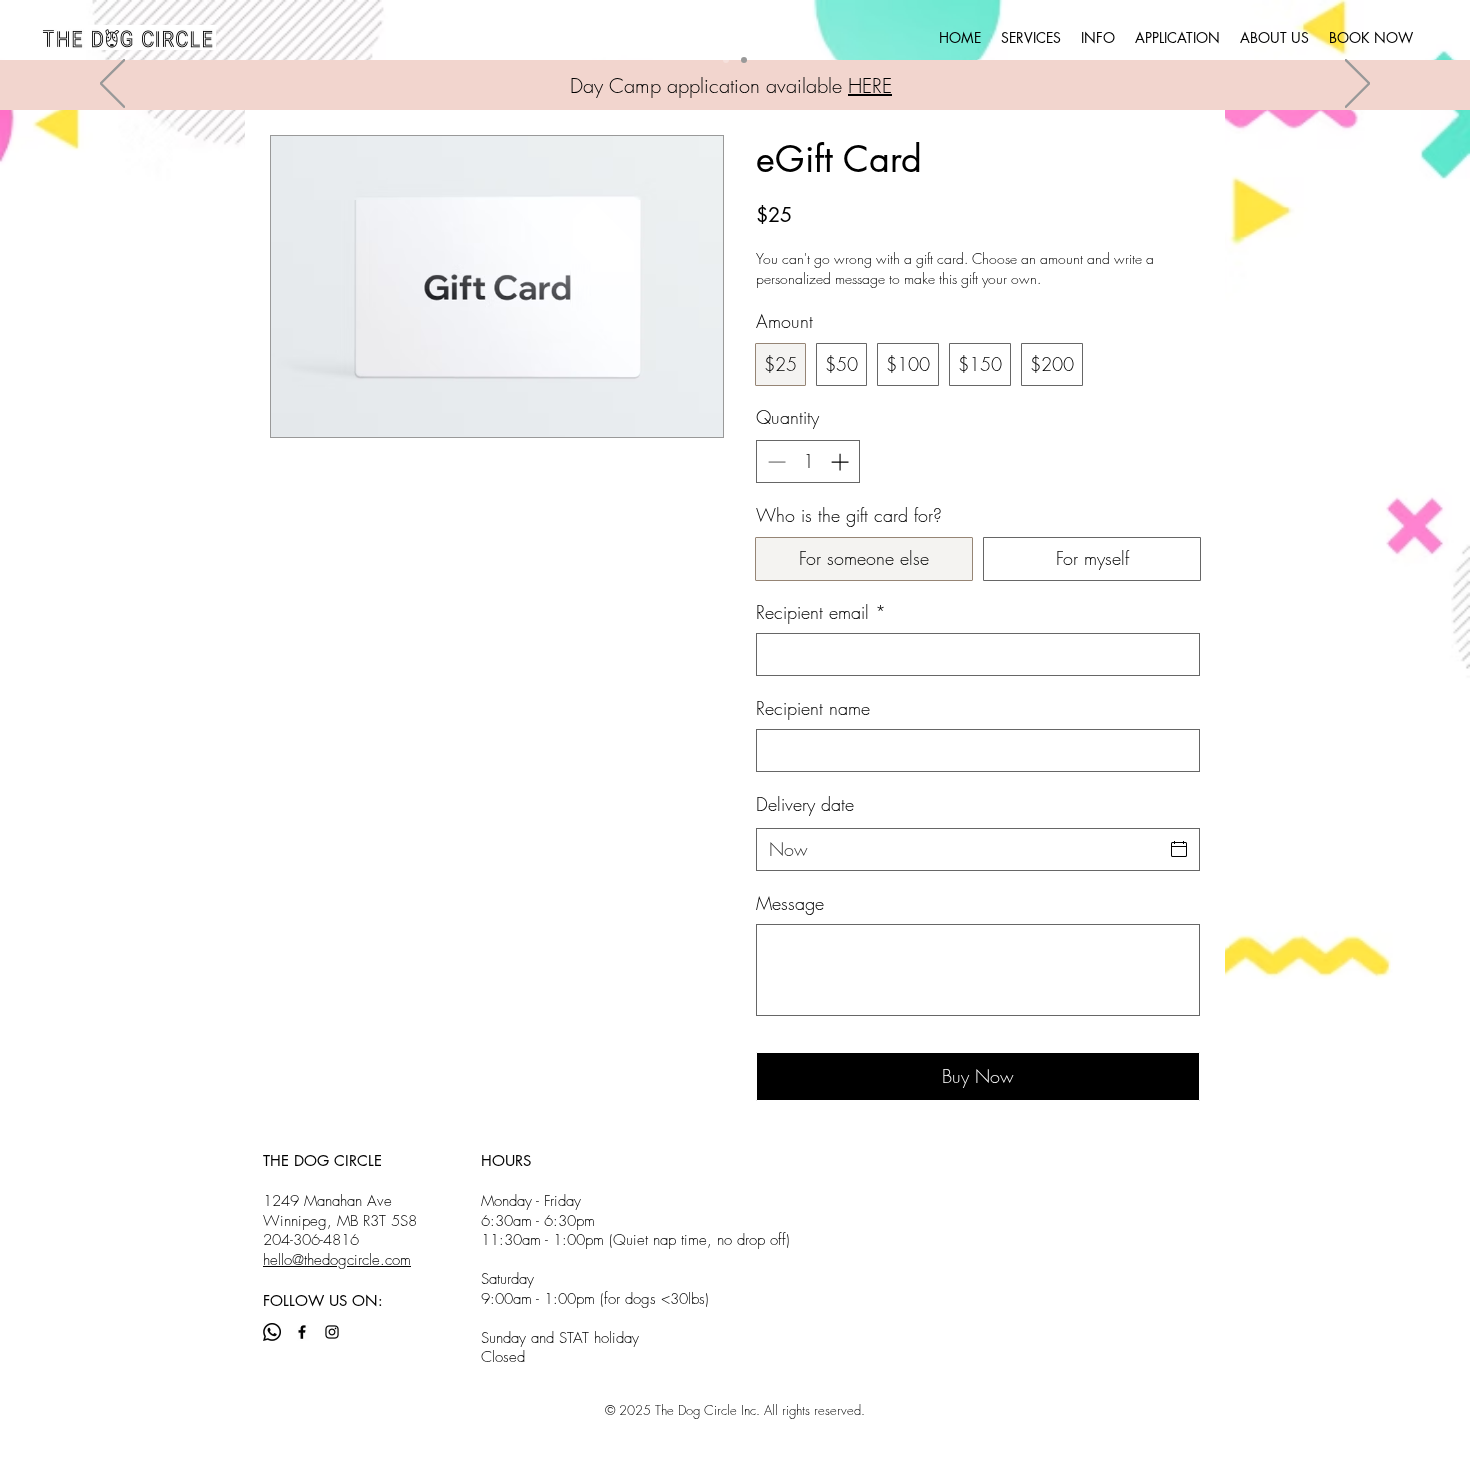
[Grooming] (744, 60)
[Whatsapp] (272, 1332)
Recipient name (813, 708)
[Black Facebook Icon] (302, 1332)
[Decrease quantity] (774, 461)
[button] (1031, 37)
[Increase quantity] (841, 461)
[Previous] (112, 85)
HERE (870, 85)
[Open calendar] (1179, 849)
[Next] (1357, 85)
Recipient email (821, 612)
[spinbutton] (808, 461)
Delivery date (805, 804)
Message (790, 903)
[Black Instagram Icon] (332, 1332)
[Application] (726, 60)
